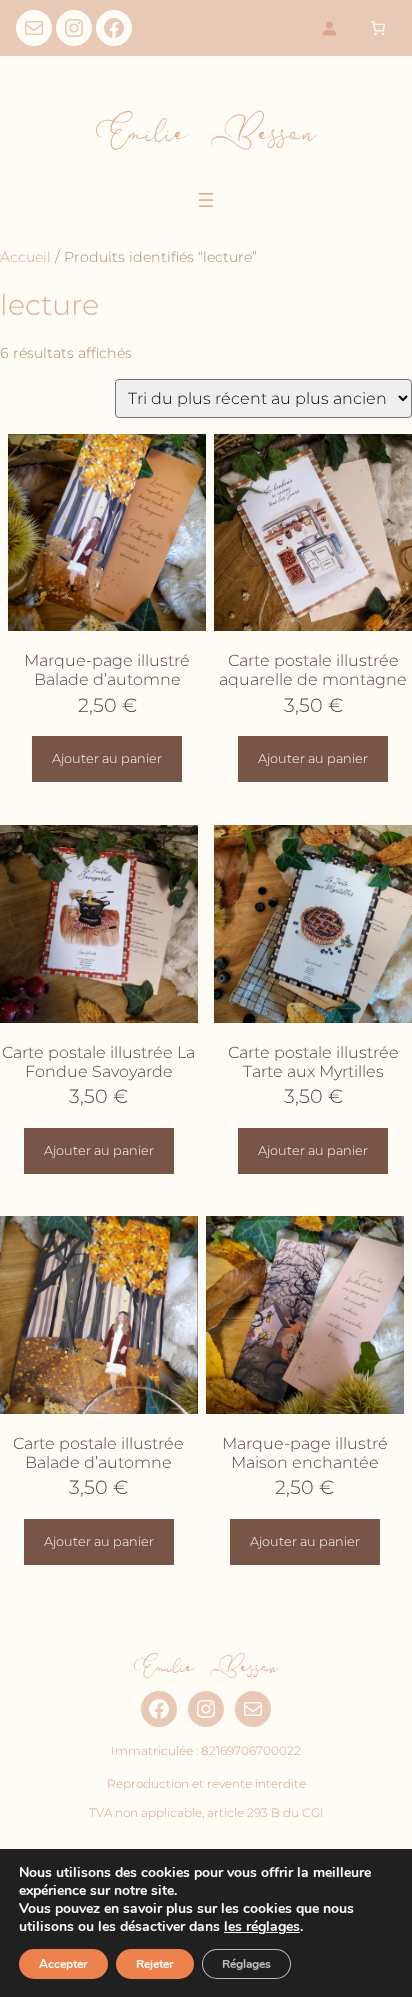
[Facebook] (114, 28)
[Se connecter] (329, 28)
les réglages (262, 1927)
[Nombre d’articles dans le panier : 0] (377, 28)
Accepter (63, 1964)
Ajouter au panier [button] (107, 758)
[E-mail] (34, 28)
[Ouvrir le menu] (206, 200)
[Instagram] (74, 28)
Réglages (246, 1964)
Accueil (25, 257)
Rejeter (155, 1964)
